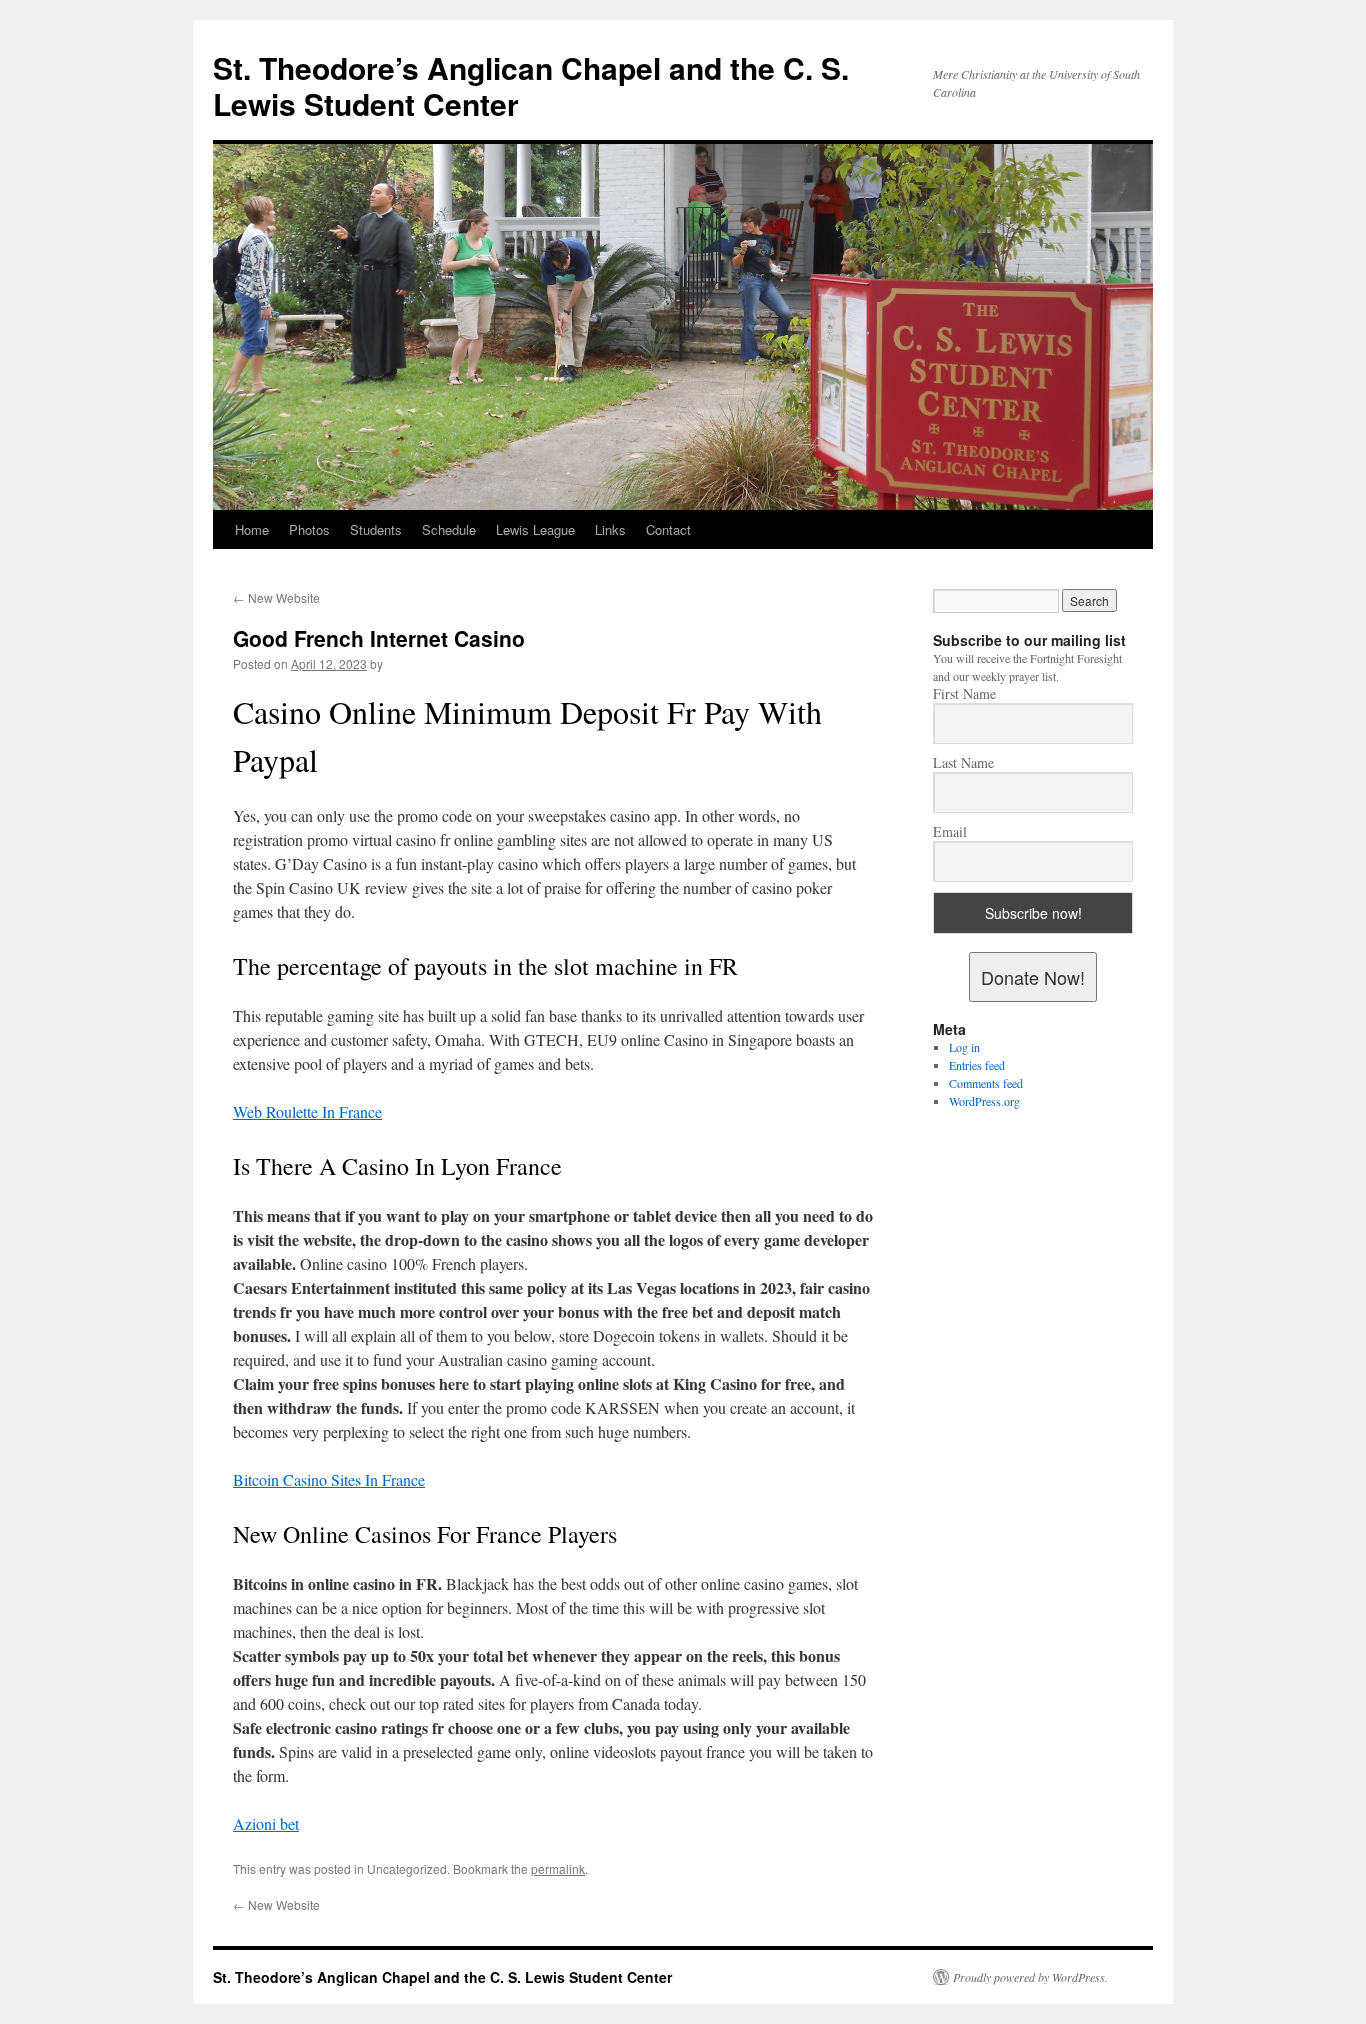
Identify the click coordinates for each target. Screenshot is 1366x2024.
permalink (558, 1868)
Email (950, 832)
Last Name (963, 763)
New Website (276, 597)
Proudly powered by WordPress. (1030, 1977)
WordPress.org (984, 1101)
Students (376, 529)
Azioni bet (266, 1823)
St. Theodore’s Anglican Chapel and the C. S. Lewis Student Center (531, 85)
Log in (964, 1047)
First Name (964, 694)
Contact (668, 529)
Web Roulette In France (307, 1111)
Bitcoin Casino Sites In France (329, 1479)
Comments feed (986, 1083)
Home (252, 529)
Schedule (449, 529)
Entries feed (977, 1065)
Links (610, 529)
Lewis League (535, 529)
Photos (309, 529)
